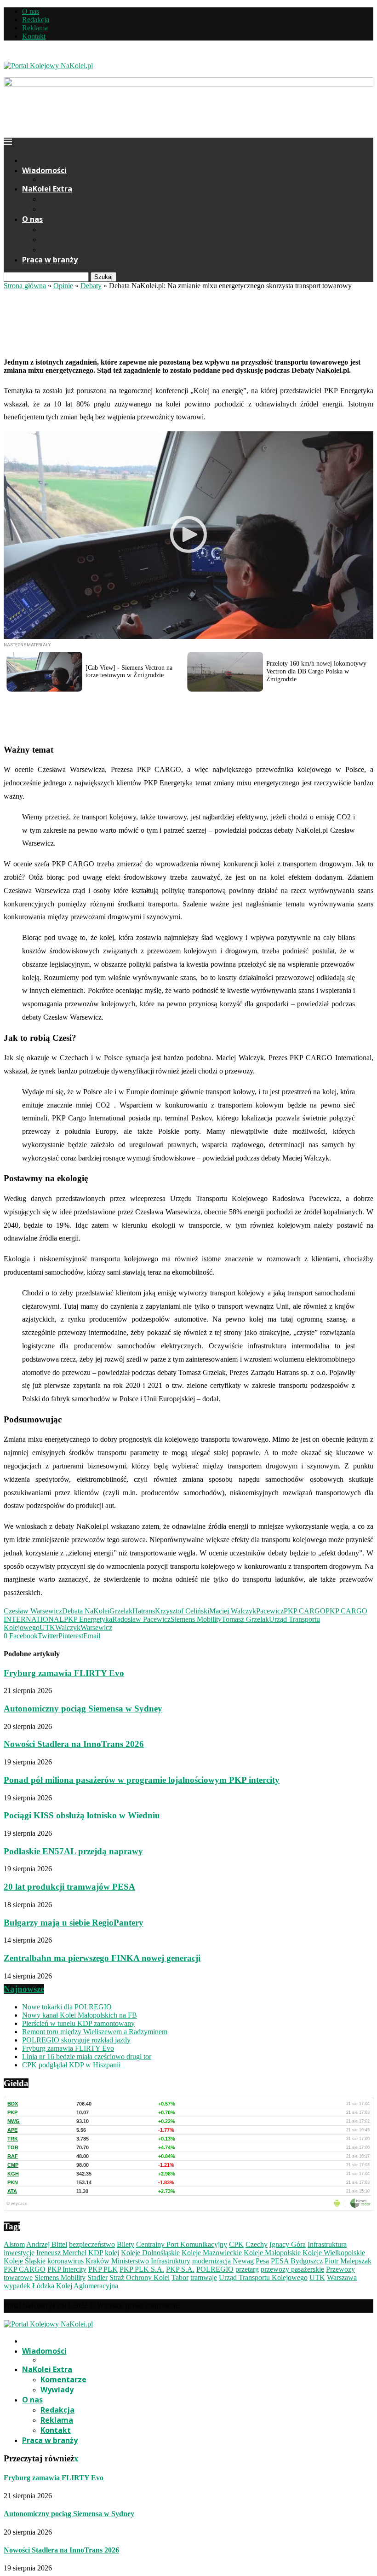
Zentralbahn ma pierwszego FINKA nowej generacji (102, 1958)
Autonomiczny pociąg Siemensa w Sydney (83, 1709)
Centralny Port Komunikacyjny (182, 2244)
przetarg (247, 2269)
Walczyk (68, 1627)
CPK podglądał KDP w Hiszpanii (71, 2065)
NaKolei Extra (47, 189)
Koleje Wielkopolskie (334, 2253)
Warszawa (342, 2277)
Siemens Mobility (196, 1619)
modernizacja (211, 2261)
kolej (112, 2253)
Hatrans (144, 1611)
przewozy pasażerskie (292, 2269)
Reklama (35, 28)
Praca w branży (50, 260)
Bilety (126, 2244)
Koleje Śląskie (25, 2261)
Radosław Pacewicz (141, 1619)
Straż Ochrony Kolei (140, 2277)
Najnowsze (24, 1989)
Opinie (63, 286)
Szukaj (103, 277)
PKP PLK (103, 2269)
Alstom (14, 2244)
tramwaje (204, 2277)
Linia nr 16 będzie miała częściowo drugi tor (87, 2057)
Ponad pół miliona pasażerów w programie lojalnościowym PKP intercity (142, 1780)
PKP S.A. (180, 2269)
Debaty (91, 286)
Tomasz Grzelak (245, 1619)
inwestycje (19, 2253)
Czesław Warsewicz (33, 1611)
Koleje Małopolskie (272, 2253)
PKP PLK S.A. (142, 2269)
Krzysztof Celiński (182, 1611)
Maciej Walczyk (233, 1611)
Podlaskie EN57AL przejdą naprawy (73, 1851)
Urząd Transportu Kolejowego (263, 2277)
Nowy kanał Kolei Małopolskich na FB (80, 2015)
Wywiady (57, 209)
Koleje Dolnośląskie (150, 2253)
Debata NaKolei (86, 1611)
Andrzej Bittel (47, 2244)
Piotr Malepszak (348, 2261)
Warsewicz (96, 1627)
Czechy (257, 2244)
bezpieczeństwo (92, 2244)
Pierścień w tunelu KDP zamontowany (78, 2023)
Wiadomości (44, 170)
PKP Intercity (67, 2269)
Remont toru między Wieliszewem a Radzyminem (95, 2032)
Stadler (97, 2277)
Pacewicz (270, 1611)
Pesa (262, 2261)
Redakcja (36, 20)
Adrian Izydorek (28, 344)
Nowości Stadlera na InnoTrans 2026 (74, 1744)
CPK (236, 2244)
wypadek (17, 2286)
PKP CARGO (305, 1611)
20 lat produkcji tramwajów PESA (69, 1887)
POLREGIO (215, 2269)
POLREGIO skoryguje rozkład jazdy (76, 2040)
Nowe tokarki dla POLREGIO (67, 2007)
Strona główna (25, 286)
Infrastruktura (327, 2244)
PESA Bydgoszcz (297, 2261)
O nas (31, 11)
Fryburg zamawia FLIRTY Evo (64, 1673)
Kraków (97, 2261)
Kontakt (34, 36)
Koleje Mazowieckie (212, 2253)
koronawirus (66, 2261)
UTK (47, 1627)
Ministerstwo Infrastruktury (151, 2261)
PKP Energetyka (88, 1619)
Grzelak (121, 1611)
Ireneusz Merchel (61, 2253)
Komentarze (63, 199)
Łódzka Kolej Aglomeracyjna (75, 2286)
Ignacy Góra (288, 2244)
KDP (96, 2253)
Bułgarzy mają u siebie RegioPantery (74, 1923)
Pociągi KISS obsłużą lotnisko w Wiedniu (82, 1815)
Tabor (180, 2277)
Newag (243, 2261)
